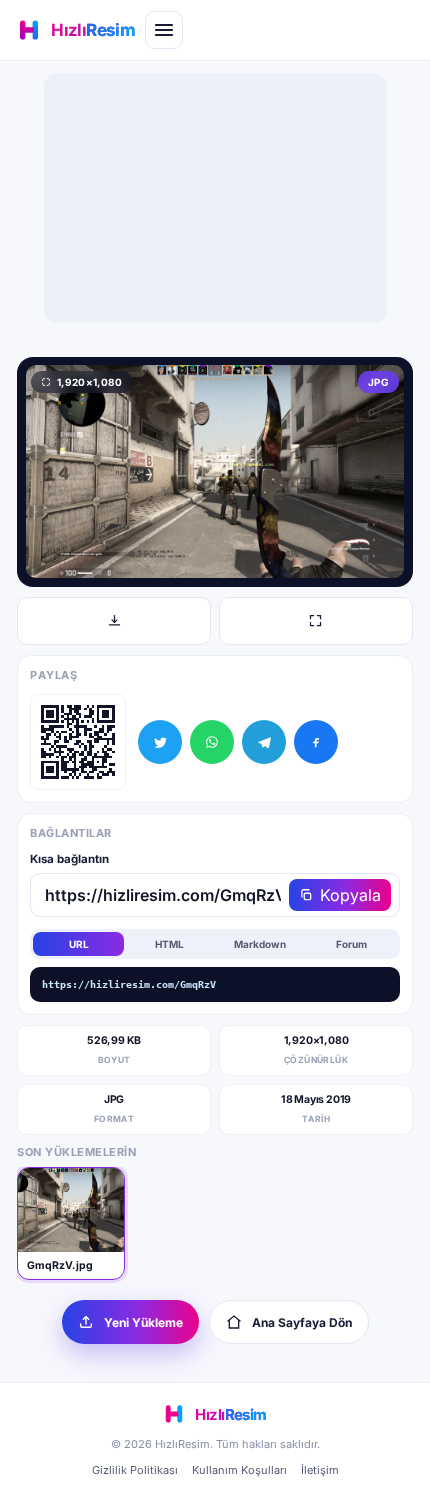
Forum (351, 944)
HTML (169, 944)
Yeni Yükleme (143, 1322)
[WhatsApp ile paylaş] (212, 742)
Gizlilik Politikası (135, 1470)
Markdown (260, 944)
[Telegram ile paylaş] (264, 742)
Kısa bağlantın (69, 859)
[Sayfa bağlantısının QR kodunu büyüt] (78, 742)
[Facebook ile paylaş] (316, 742)
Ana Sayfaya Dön (302, 1322)
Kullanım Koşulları (239, 1470)
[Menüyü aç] (164, 30)
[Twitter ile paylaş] (160, 742)
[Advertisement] (215, 198)
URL (79, 944)
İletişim (320, 1470)
